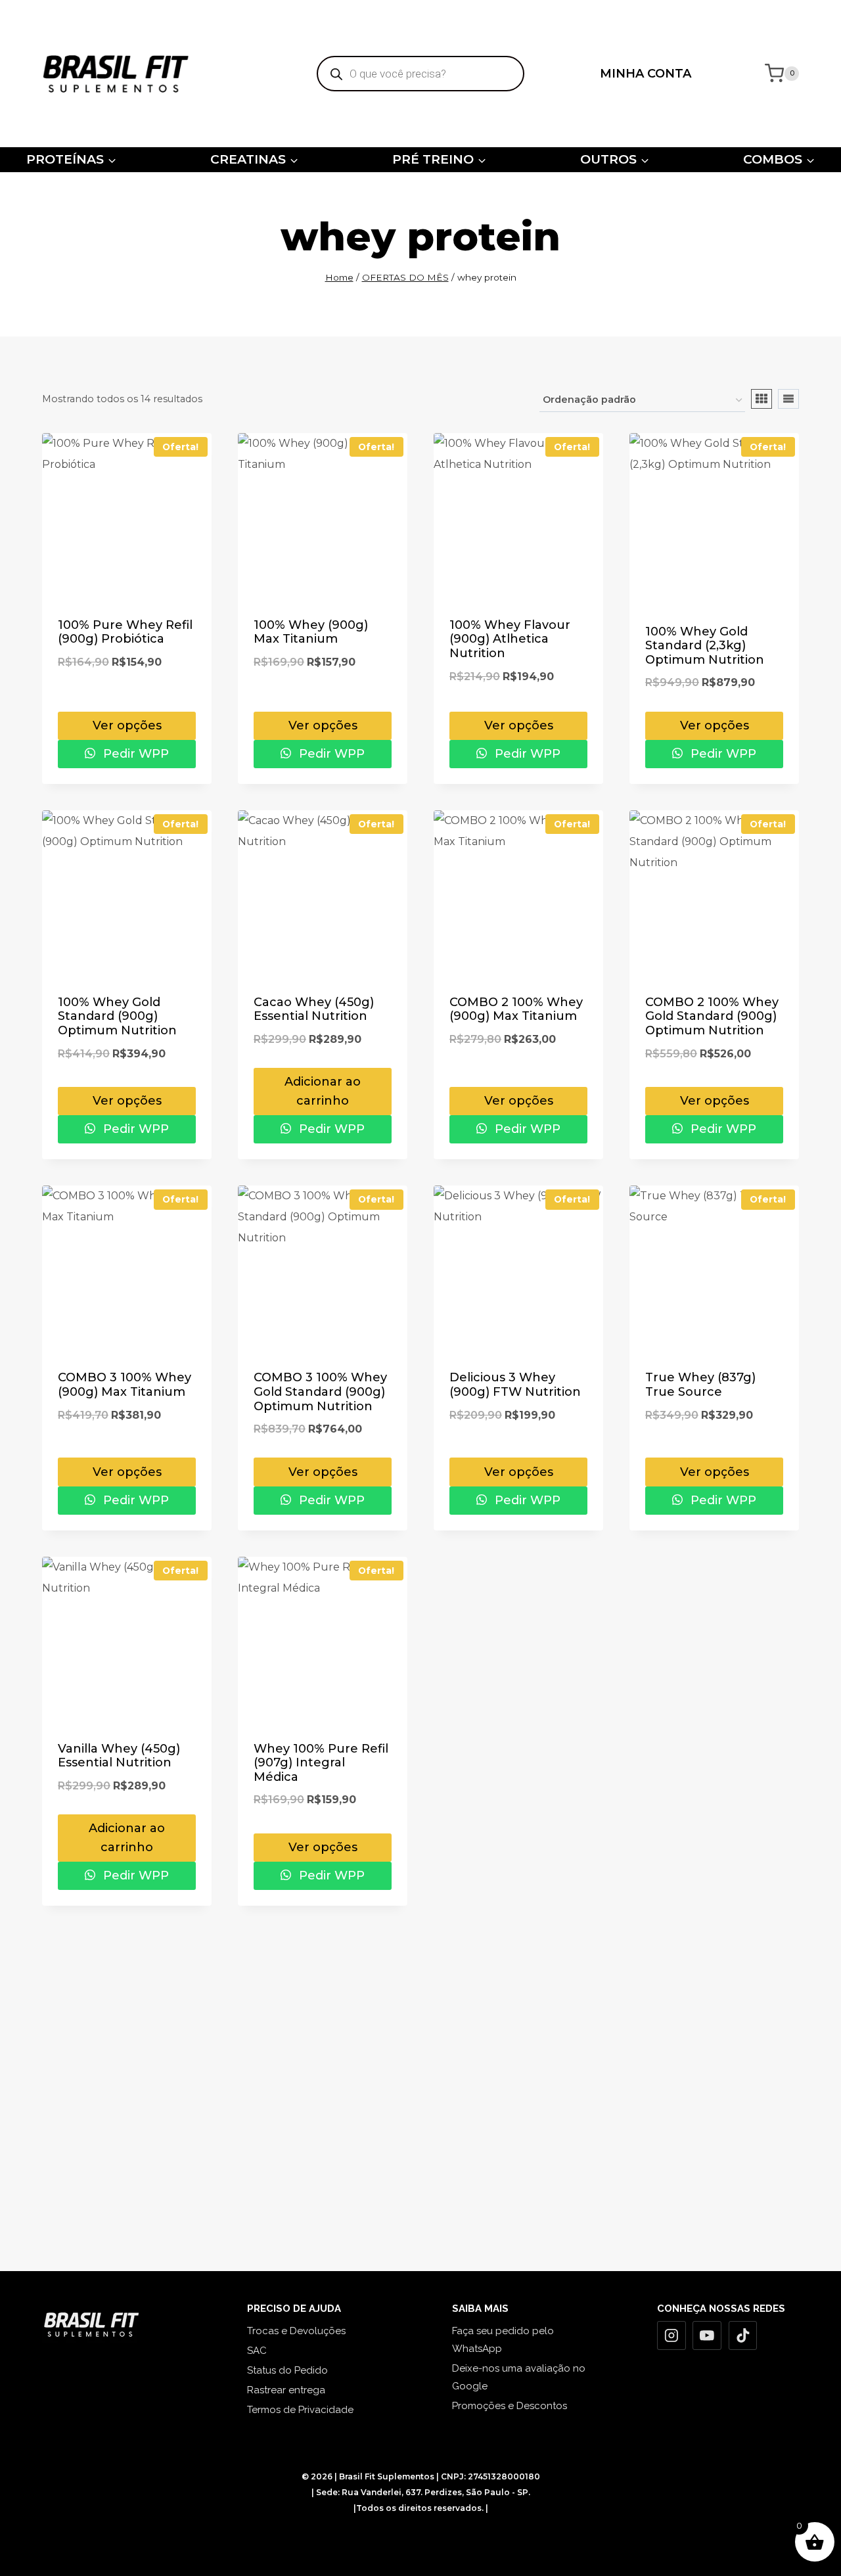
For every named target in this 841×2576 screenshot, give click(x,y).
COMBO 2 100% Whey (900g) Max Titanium (516, 1009)
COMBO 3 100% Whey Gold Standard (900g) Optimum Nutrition (320, 1391)
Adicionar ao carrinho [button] (323, 1091)
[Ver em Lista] (788, 399)
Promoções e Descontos (510, 2406)
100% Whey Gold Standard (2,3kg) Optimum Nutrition (705, 646)
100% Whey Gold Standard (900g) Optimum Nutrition (117, 1016)
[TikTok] (743, 2335)
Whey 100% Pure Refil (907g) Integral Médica (321, 1763)
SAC (257, 2351)
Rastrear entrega (286, 2390)
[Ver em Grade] (761, 399)
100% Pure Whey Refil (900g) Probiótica (125, 632)
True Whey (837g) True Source (700, 1385)
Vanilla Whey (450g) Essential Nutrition (119, 1756)
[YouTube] (707, 2335)
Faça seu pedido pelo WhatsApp (503, 2340)
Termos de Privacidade (300, 2410)
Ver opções (127, 725)
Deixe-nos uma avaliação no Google (519, 2377)
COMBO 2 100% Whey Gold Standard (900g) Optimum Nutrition (712, 1016)
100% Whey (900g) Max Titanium (311, 632)
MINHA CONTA (646, 74)
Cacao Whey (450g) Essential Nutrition (314, 1009)
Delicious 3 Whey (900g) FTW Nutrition (515, 1385)
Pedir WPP (134, 754)
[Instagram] (671, 2335)
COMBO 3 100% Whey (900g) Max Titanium (125, 1385)
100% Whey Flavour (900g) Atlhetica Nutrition (510, 639)
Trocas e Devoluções (296, 2331)
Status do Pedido (287, 2370)
